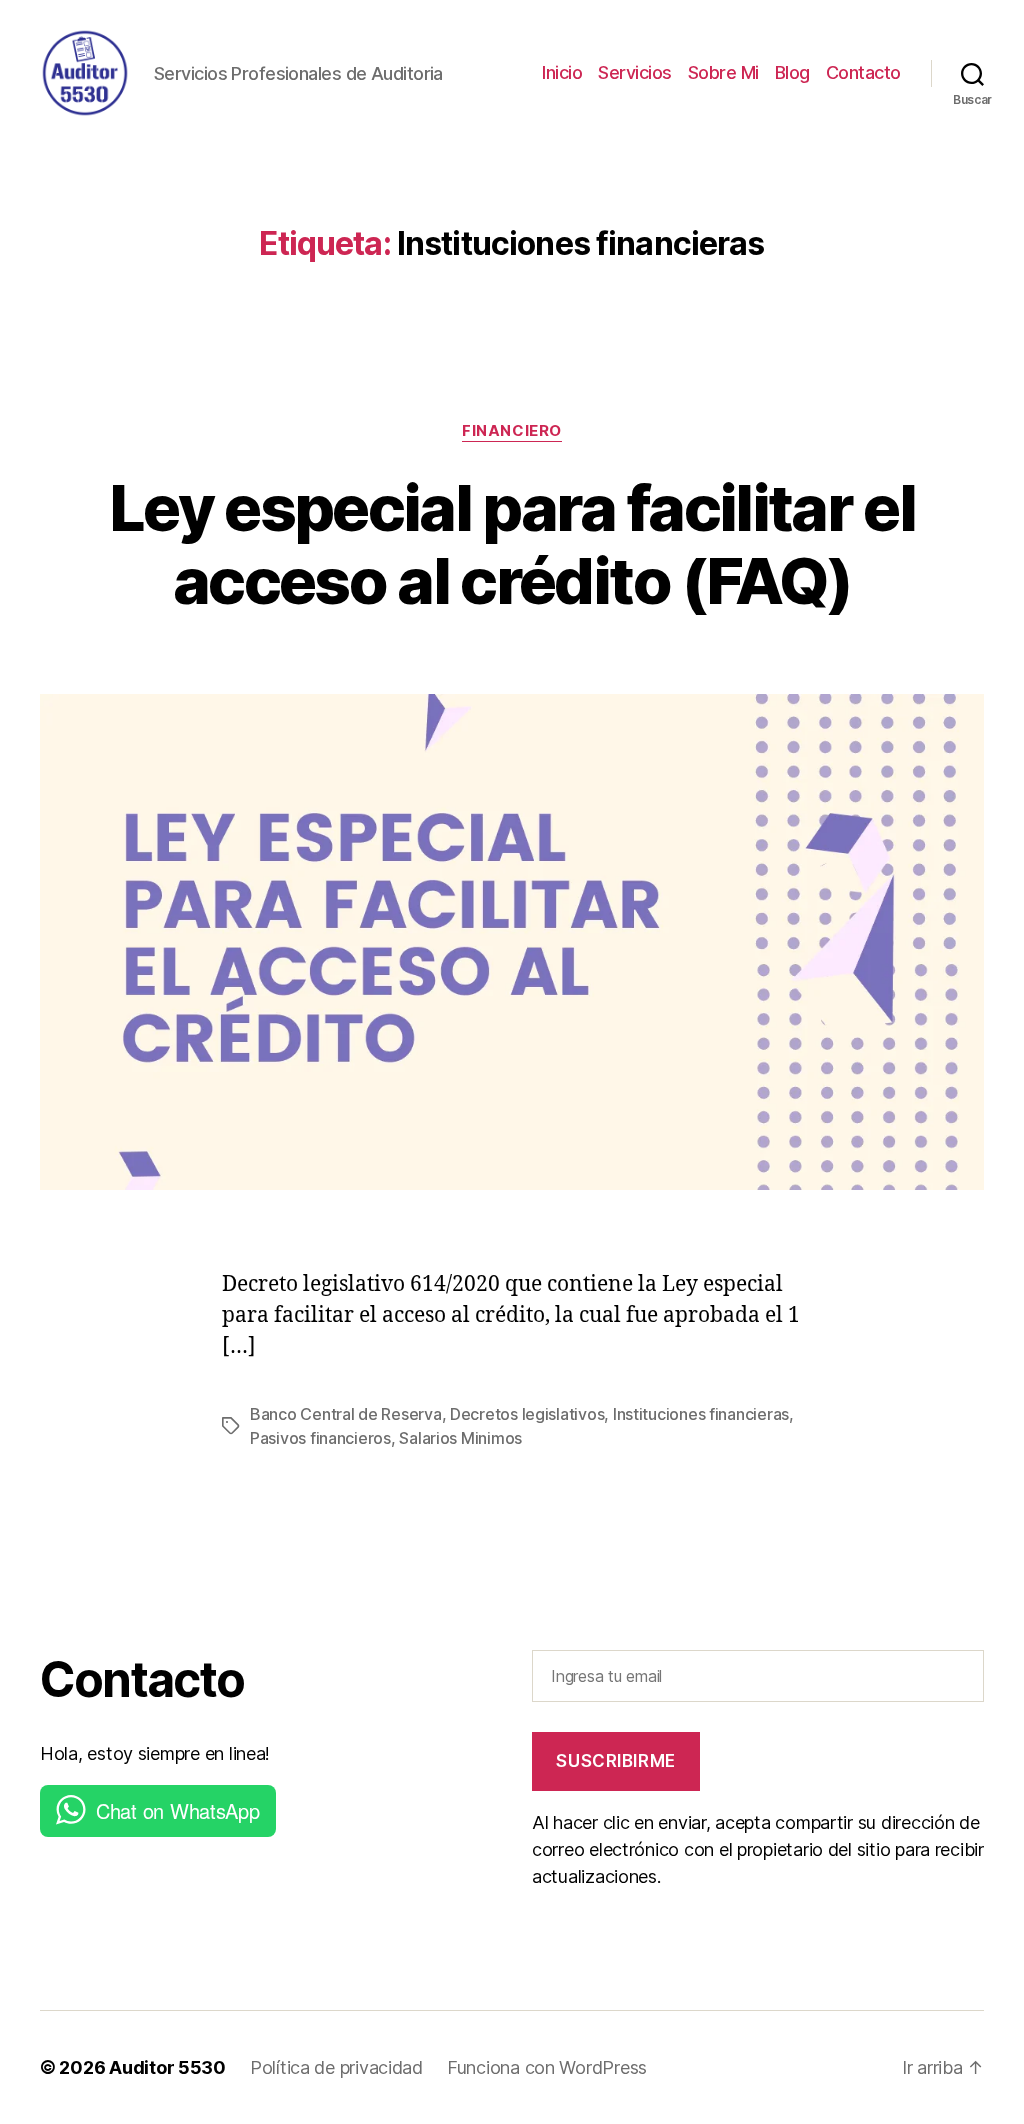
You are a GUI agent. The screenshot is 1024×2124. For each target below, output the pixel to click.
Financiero (512, 431)
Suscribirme (615, 1761)
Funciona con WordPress (547, 2067)
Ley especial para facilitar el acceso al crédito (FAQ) (512, 544)
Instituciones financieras (701, 1414)
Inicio (562, 72)
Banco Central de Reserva (346, 1414)
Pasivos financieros (320, 1438)
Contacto (863, 72)
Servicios (635, 72)
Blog (792, 72)
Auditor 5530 (167, 2067)
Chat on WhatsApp (178, 1810)
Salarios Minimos (460, 1438)
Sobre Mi (723, 72)
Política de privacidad (336, 2067)
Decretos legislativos (527, 1414)
